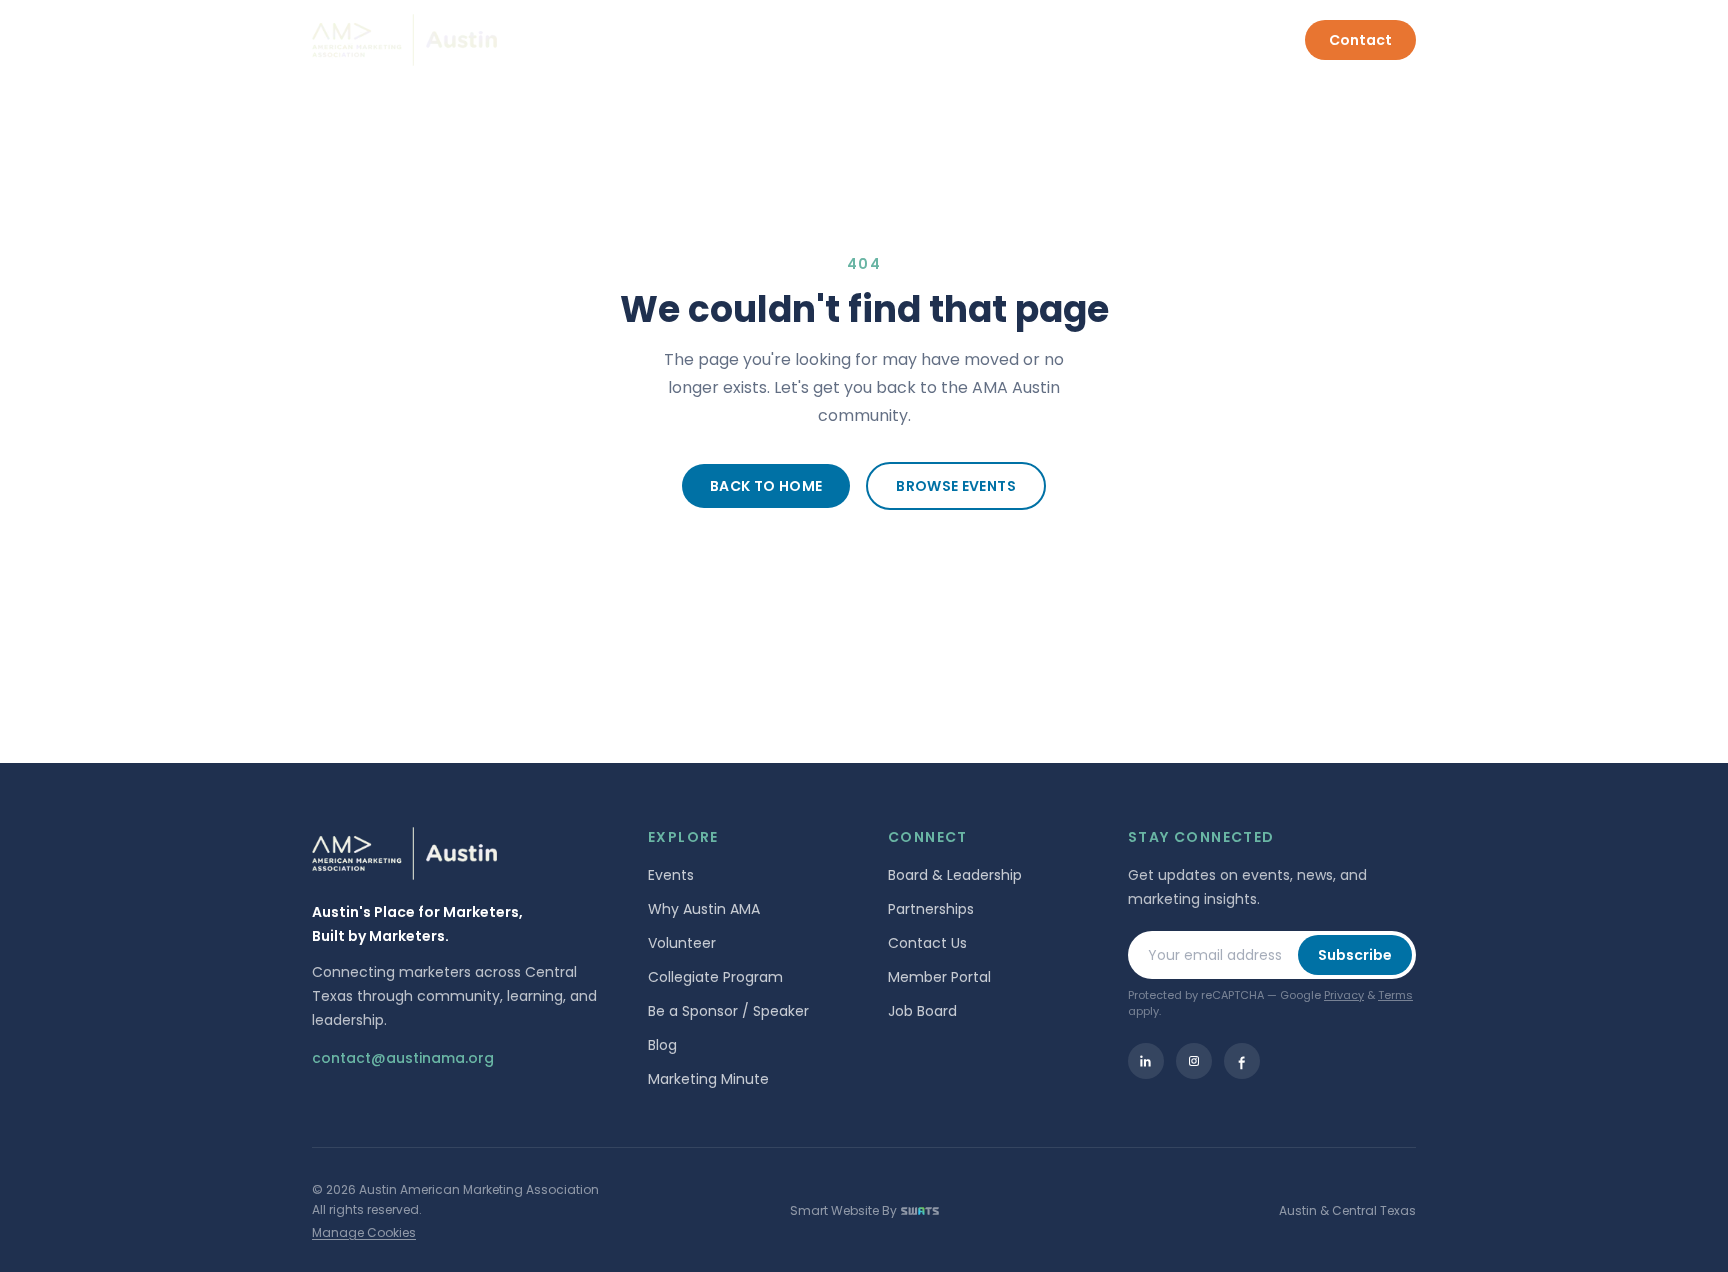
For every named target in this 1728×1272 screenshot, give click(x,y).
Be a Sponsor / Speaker (728, 1011)
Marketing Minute (708, 1079)
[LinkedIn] (1146, 1061)
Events (671, 875)
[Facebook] (1242, 1061)
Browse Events (956, 486)
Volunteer (682, 943)
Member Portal (939, 977)
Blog (662, 1045)
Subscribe (1355, 955)
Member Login (1226, 40)
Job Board (922, 1011)
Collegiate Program (715, 977)
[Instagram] (1194, 1061)
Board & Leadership (955, 875)
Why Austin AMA (704, 909)
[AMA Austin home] (404, 40)
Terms (1395, 995)
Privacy (1344, 995)
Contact (1360, 40)
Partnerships (931, 909)
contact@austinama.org (403, 1058)
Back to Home (766, 486)
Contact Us (927, 943)
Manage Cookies (364, 1232)
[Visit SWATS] (920, 1211)
